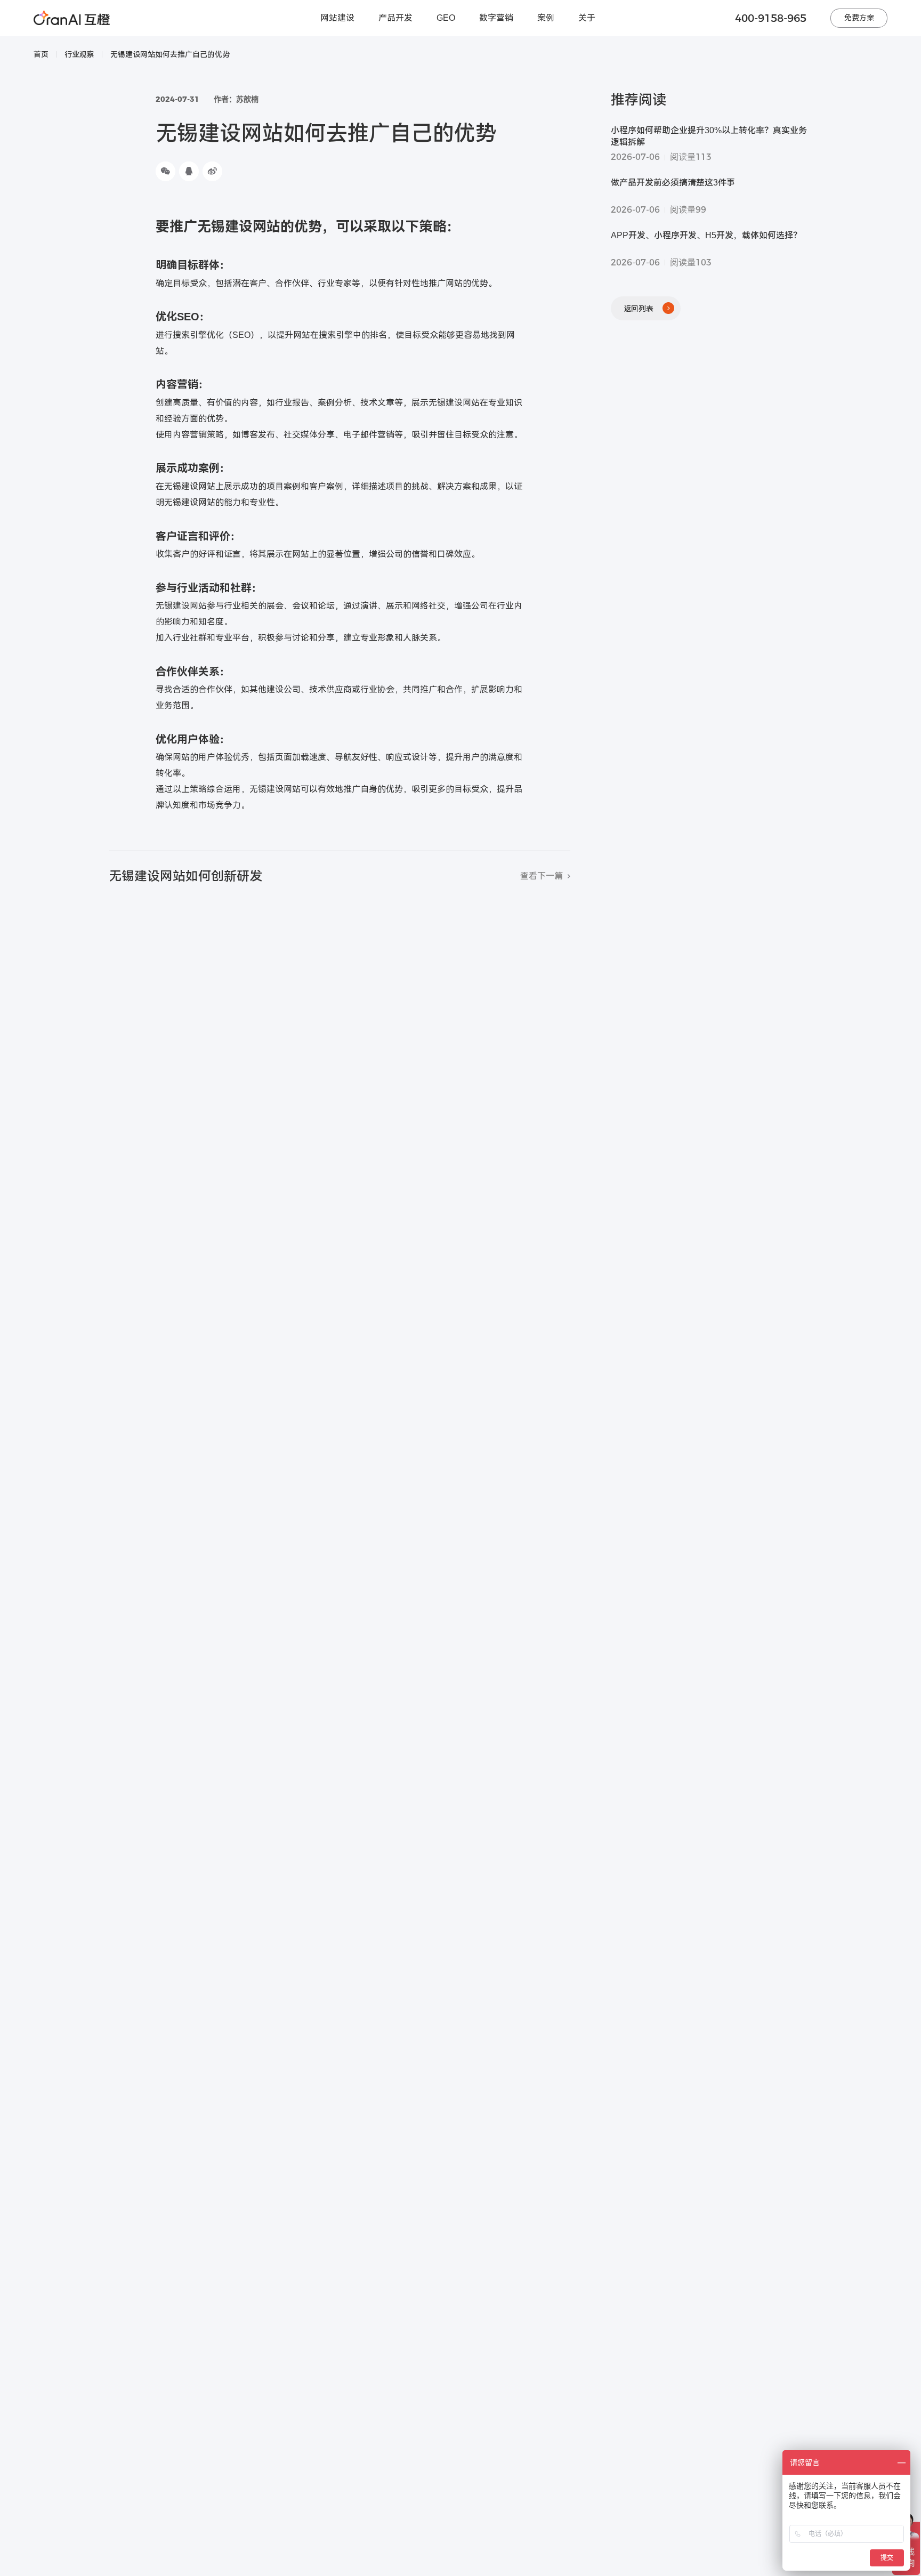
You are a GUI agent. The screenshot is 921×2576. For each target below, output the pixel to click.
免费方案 (859, 18)
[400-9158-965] (909, 2398)
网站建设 (337, 18)
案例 (546, 18)
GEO (446, 18)
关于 (587, 18)
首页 (41, 54)
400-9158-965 (771, 18)
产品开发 (395, 18)
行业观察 (79, 54)
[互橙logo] (72, 18)
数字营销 (496, 18)
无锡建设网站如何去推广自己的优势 (170, 54)
